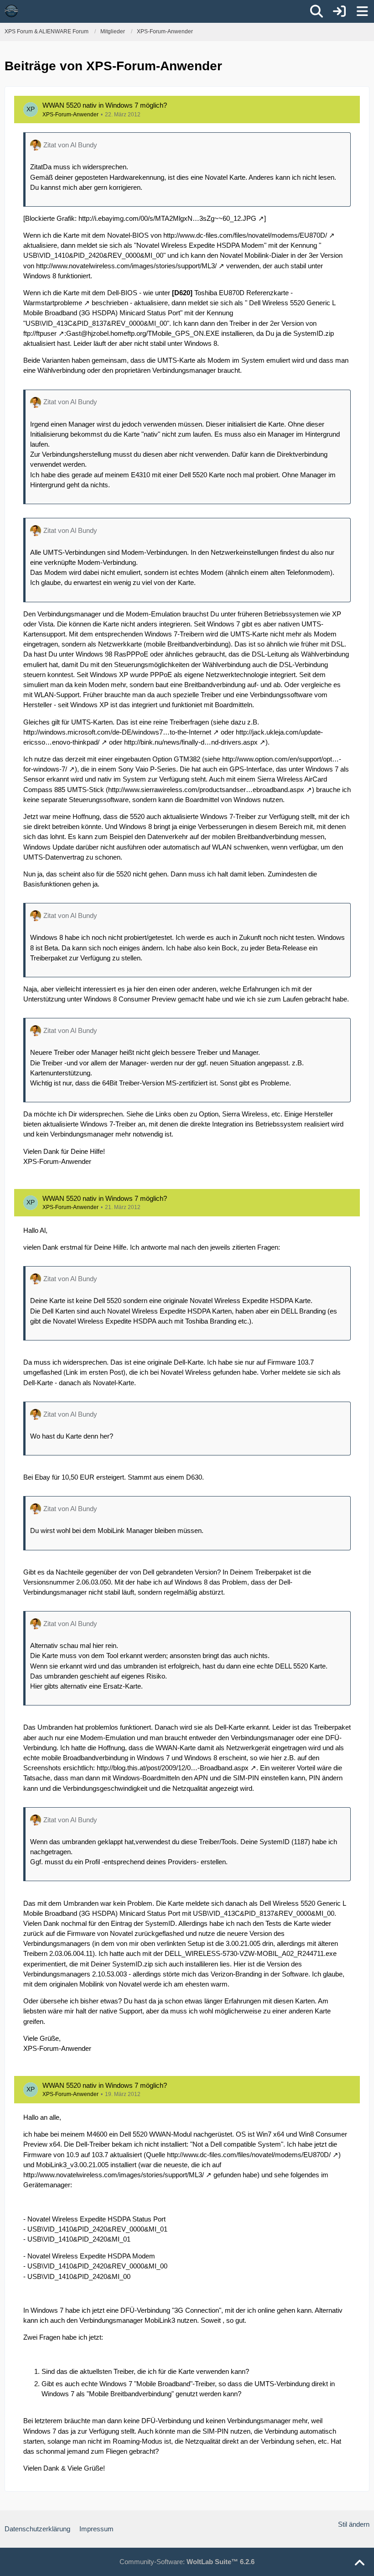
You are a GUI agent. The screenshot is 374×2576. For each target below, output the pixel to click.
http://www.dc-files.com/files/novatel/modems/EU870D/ (245, 235)
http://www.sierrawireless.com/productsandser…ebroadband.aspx (206, 790)
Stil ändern (354, 2524)
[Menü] (362, 11)
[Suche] (317, 11)
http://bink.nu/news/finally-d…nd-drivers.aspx (191, 742)
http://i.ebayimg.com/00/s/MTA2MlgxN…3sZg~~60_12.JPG (167, 218)
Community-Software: (187, 2562)
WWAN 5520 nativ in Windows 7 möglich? (105, 105)
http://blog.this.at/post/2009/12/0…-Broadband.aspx (173, 1768)
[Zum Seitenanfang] (359, 2563)
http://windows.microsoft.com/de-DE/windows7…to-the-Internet (117, 732)
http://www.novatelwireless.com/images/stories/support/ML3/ (126, 266)
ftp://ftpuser (40, 333)
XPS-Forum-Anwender (70, 115)
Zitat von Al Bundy (70, 145)
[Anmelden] (339, 11)
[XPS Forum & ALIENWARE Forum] (11, 11)
